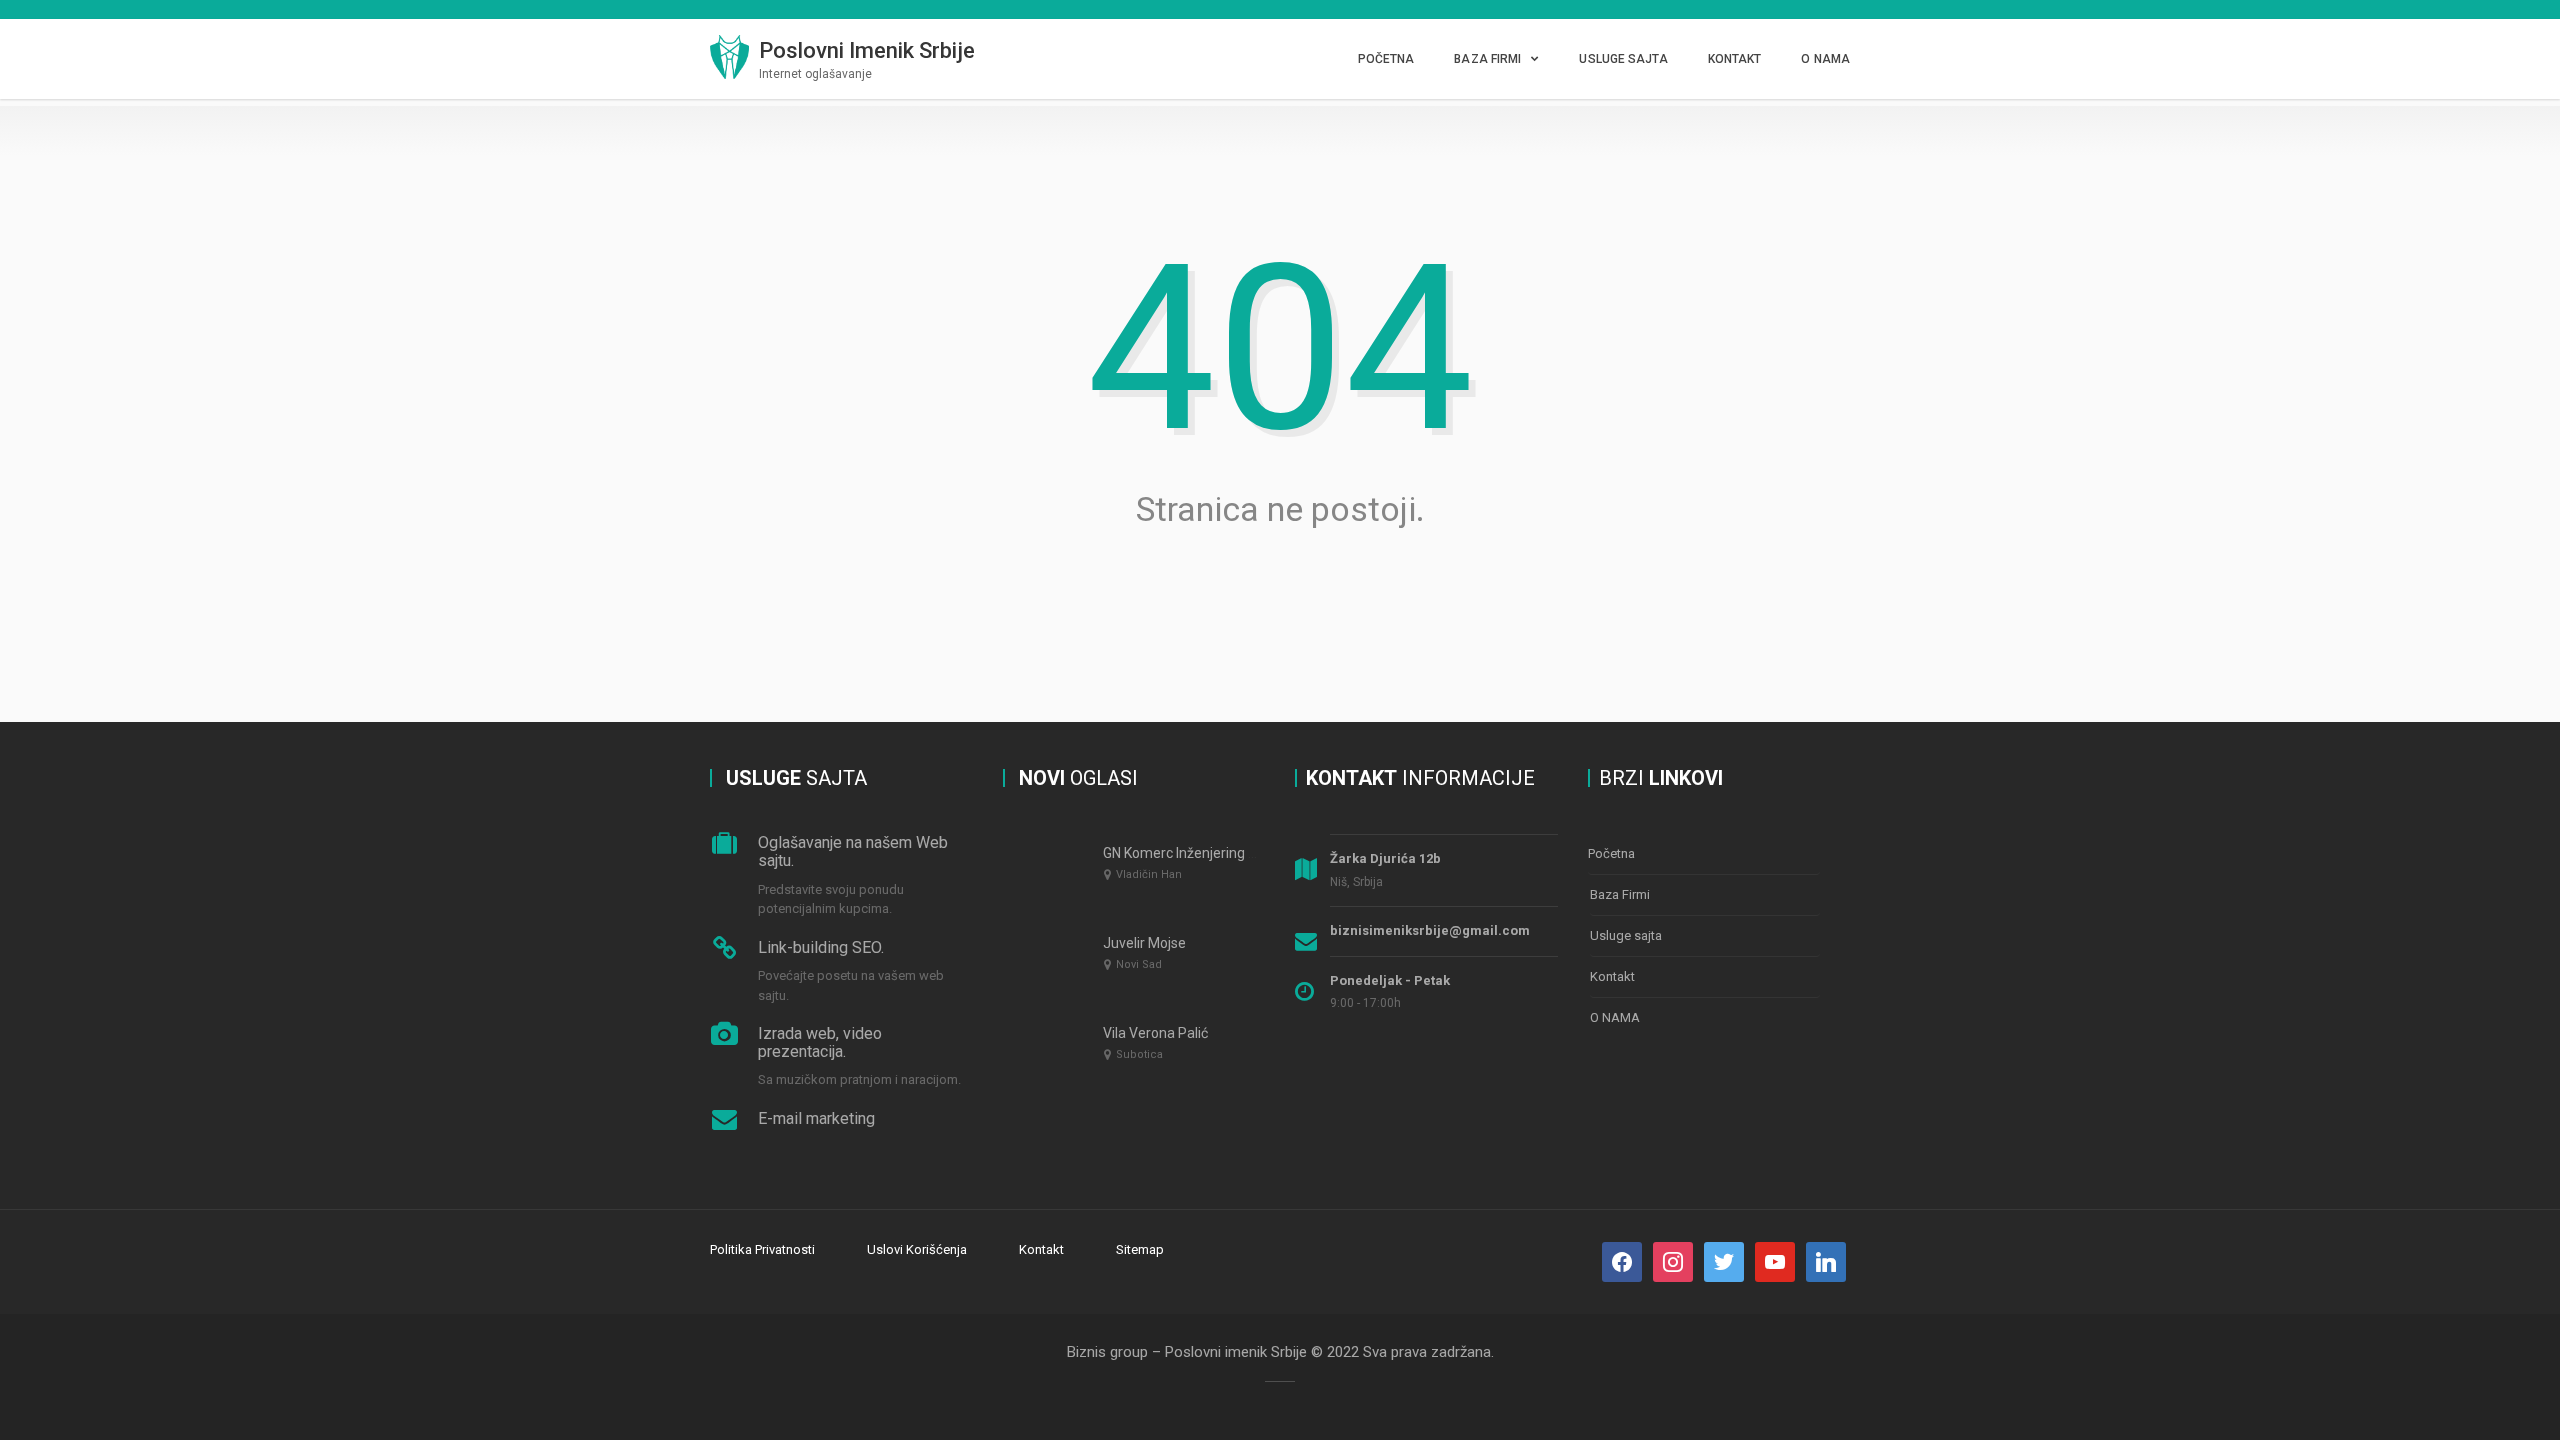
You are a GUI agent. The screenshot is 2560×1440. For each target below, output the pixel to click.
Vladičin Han (1149, 874)
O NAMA (1825, 59)
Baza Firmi (1487, 59)
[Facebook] (1622, 1261)
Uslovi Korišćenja (917, 1249)
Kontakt (1735, 59)
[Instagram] (1673, 1261)
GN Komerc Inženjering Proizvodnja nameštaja (1248, 853)
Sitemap (1140, 1249)
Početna (1386, 59)
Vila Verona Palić (1155, 1033)
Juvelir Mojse (1144, 943)
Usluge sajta (1623, 59)
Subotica (1139, 1054)
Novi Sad (1139, 964)
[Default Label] (1724, 1261)
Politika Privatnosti (762, 1249)
